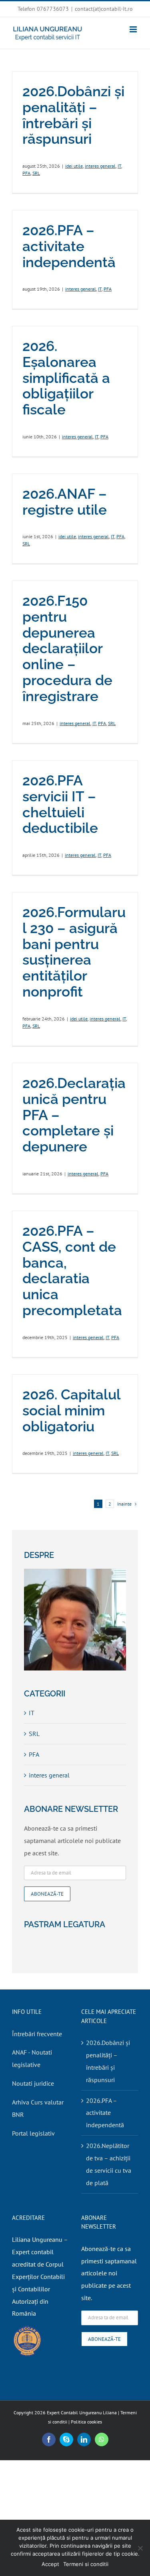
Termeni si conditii (86, 2564)
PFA (26, 173)
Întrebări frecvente (37, 2034)
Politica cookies (86, 2422)
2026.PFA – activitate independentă (69, 246)
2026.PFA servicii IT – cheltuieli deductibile (60, 804)
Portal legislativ (33, 2133)
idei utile (74, 166)
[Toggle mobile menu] (134, 29)
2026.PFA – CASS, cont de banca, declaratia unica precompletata (72, 1270)
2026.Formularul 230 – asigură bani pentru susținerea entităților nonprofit (74, 952)
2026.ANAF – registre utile (65, 502)
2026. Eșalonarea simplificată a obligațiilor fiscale (66, 378)
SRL (36, 173)
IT (119, 166)
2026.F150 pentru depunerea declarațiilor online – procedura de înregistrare (67, 648)
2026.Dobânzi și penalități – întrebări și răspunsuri (73, 115)
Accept (50, 2564)
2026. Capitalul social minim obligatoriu (71, 1410)
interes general (100, 166)
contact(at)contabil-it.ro (104, 9)
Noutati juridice (33, 2083)
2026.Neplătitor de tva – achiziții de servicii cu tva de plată (109, 2164)
